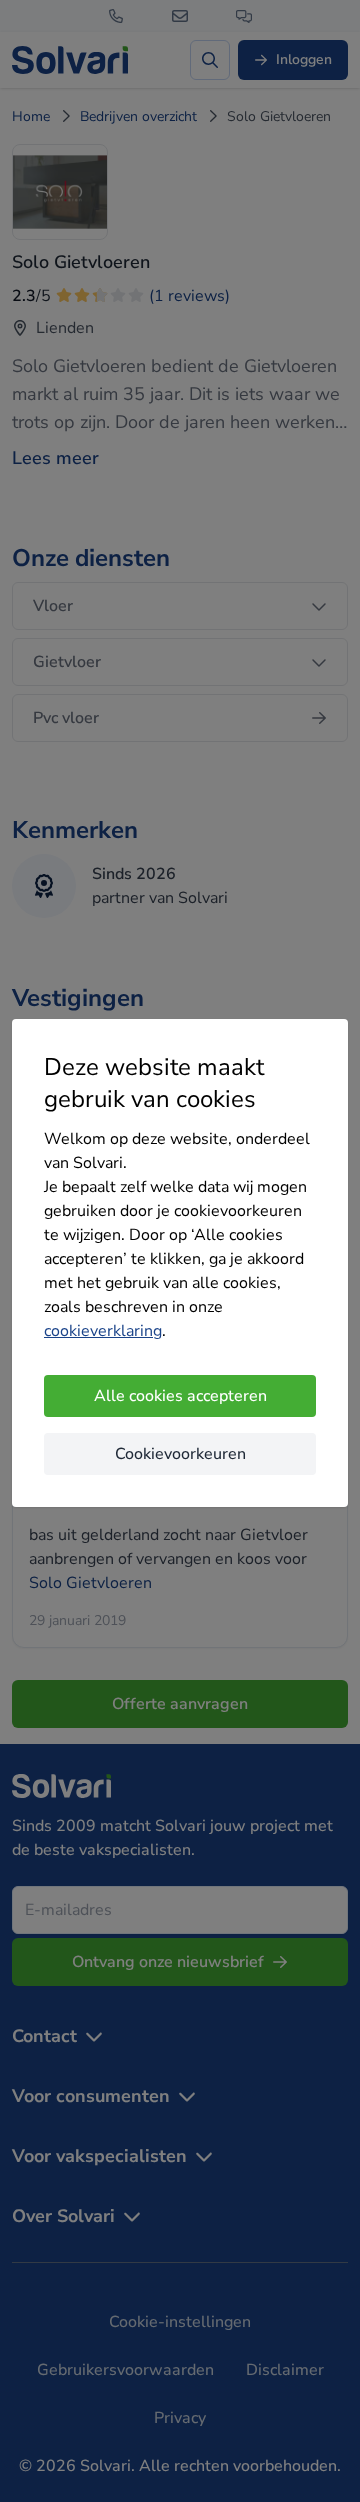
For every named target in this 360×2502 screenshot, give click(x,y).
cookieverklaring (103, 1331)
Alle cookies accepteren (180, 1396)
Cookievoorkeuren (180, 1454)
